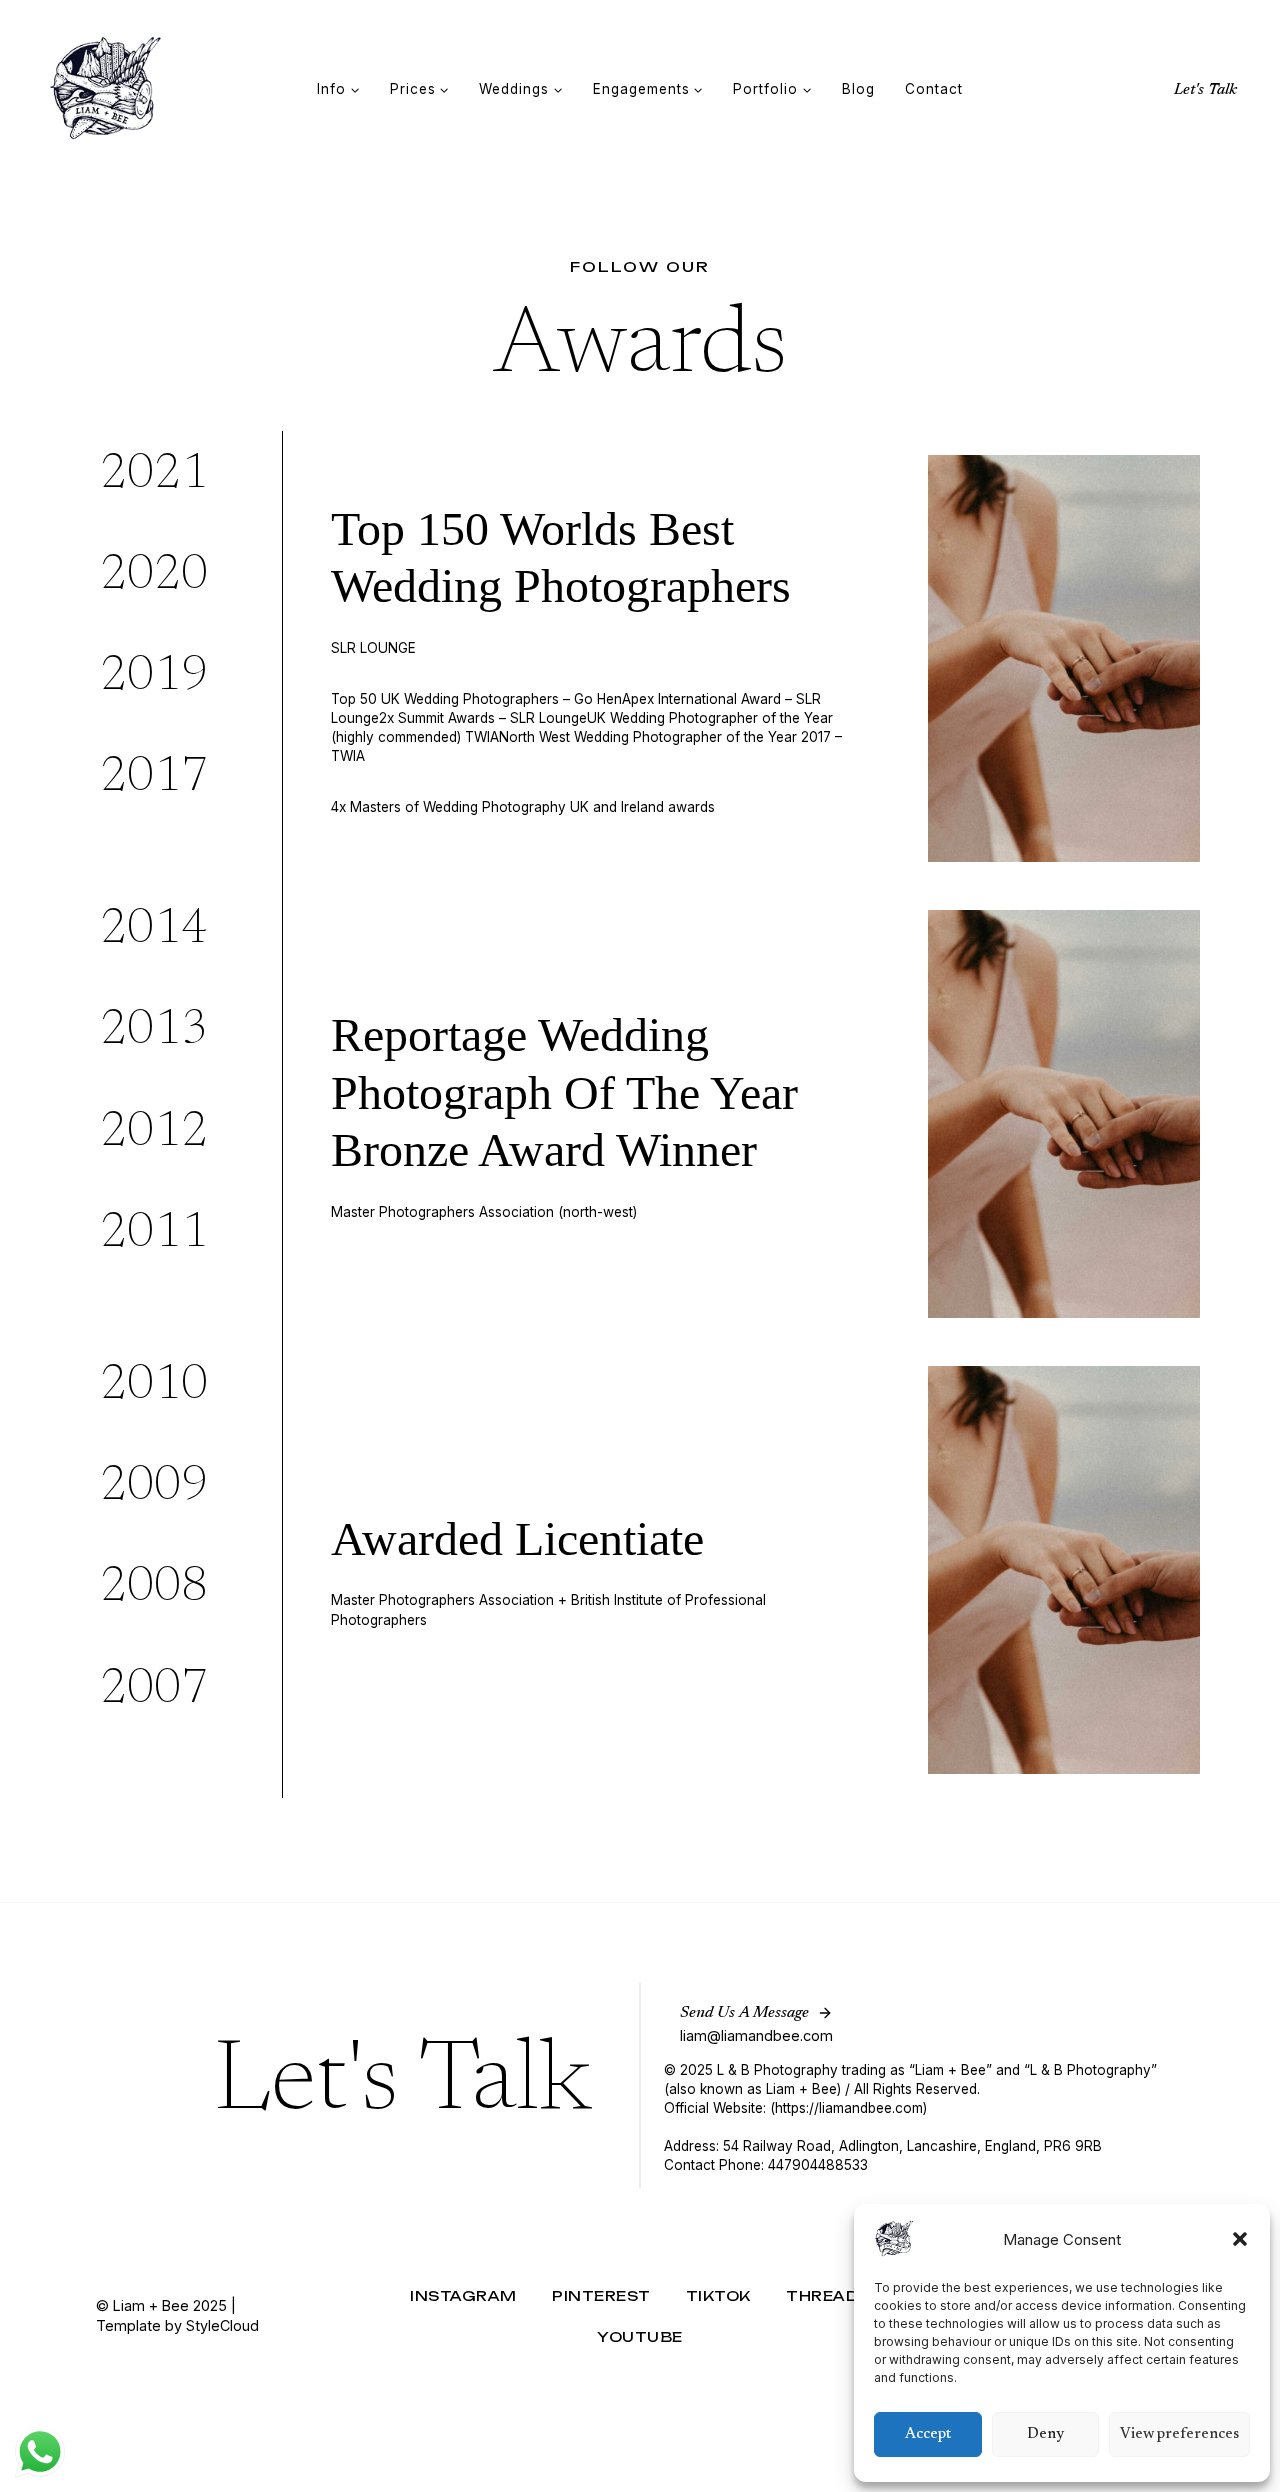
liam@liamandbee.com (756, 2035)
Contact (934, 89)
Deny (1045, 2434)
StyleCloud (222, 2325)
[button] (1240, 2239)
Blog (858, 89)
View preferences (1179, 2434)
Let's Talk (1205, 90)
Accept (928, 2434)
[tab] (183, 476)
